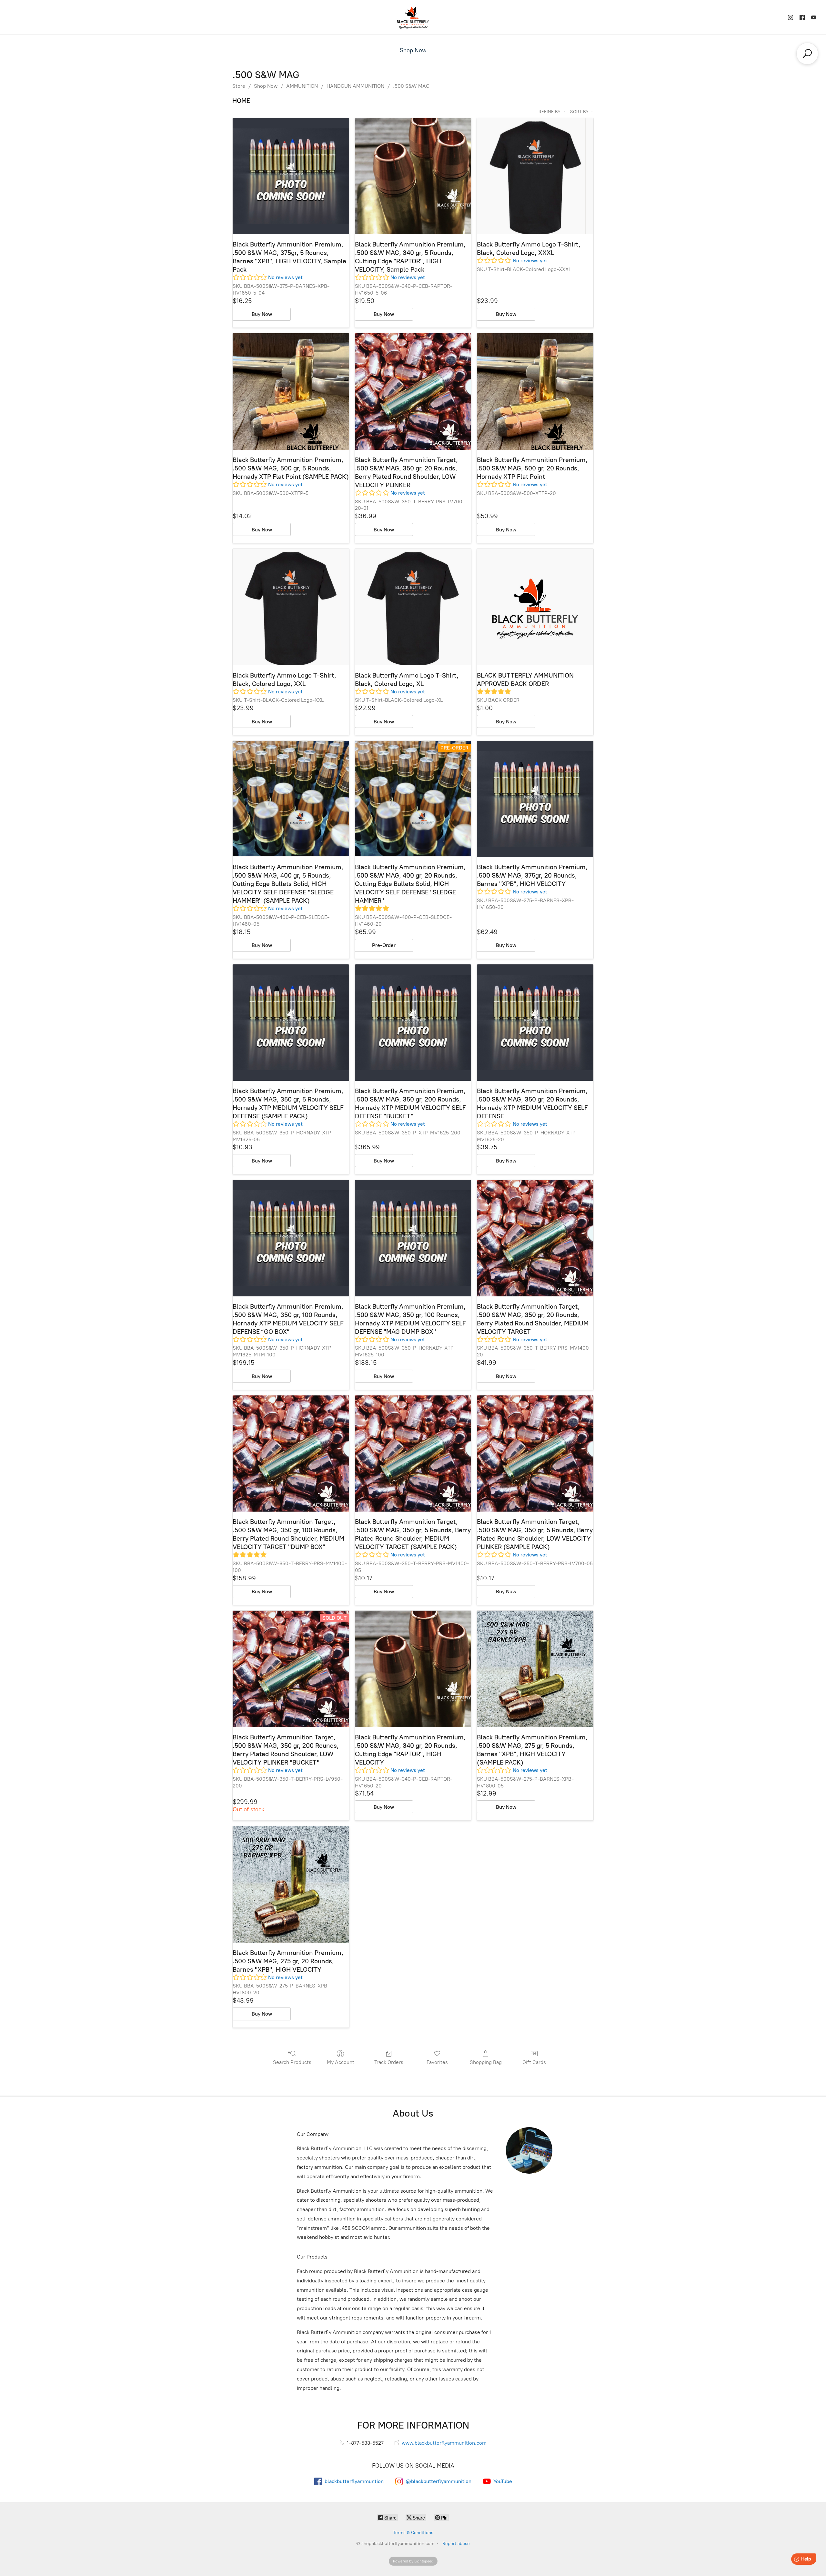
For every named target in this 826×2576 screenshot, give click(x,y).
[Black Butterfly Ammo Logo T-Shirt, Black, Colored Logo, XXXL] (535, 176)
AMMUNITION (302, 86)
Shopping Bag (486, 2062)
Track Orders (389, 2062)
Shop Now (413, 50)
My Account (341, 2062)
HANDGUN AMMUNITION (355, 86)
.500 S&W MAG (411, 86)
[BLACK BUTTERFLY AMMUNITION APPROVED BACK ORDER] (535, 607)
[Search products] (807, 54)
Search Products (292, 2062)
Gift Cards (534, 2062)
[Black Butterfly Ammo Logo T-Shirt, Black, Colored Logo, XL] (413, 607)
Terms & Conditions (413, 2533)
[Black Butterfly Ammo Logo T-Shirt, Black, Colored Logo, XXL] (291, 607)
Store (239, 86)
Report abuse (456, 2544)
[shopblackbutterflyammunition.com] (413, 17)
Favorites (437, 2062)
